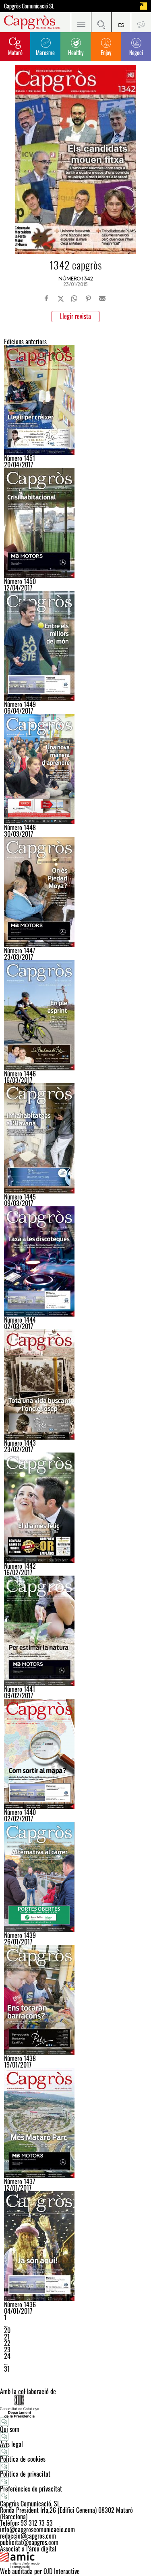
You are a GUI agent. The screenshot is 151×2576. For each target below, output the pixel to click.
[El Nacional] (143, 6)
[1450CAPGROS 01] (75, 523)
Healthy (76, 52)
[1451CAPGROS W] (75, 400)
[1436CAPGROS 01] (75, 2246)
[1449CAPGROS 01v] (75, 646)
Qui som (10, 2429)
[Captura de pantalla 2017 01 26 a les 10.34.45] (75, 1877)
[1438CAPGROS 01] (75, 2000)
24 (7, 2356)
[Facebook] (47, 298)
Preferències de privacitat (31, 2489)
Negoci (136, 52)
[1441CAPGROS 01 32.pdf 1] (75, 1631)
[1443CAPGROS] (75, 1385)
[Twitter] (61, 298)
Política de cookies (23, 2459)
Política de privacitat (25, 2474)
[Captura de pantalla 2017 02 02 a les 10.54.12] (75, 1754)
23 (7, 2350)
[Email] (102, 298)
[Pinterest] (88, 298)
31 (7, 2369)
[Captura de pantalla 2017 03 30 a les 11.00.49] (75, 769)
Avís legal (11, 2444)
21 (7, 2337)
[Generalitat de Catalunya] (75, 2406)
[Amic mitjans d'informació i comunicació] (75, 2560)
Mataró (15, 52)
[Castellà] (121, 22)
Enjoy (106, 52)
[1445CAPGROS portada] (75, 1138)
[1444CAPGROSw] (75, 1261)
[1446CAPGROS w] (75, 1015)
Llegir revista (75, 316)
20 (7, 2330)
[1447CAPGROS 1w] (75, 892)
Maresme (45, 52)
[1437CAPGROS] (75, 2123)
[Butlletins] (141, 22)
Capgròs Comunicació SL (29, 6)
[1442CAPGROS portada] (75, 1508)
